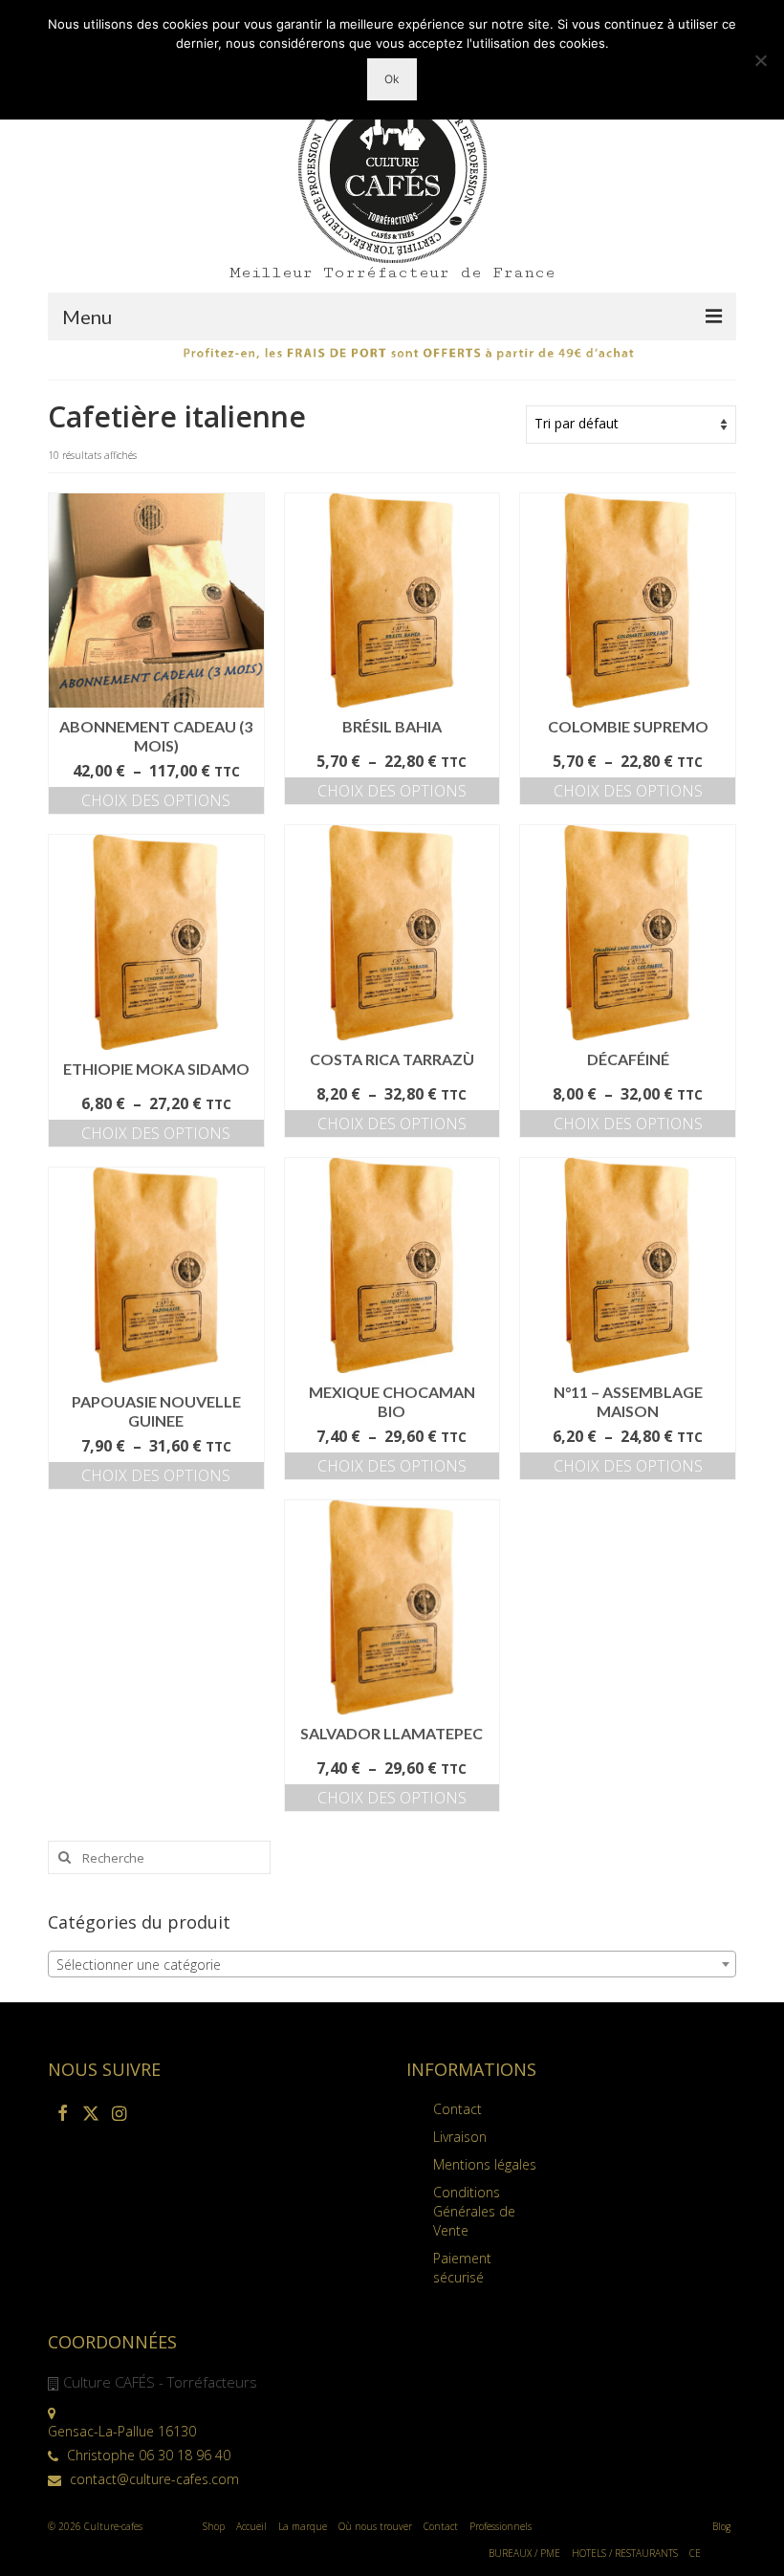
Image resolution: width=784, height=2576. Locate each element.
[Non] (760, 60)
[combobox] (392, 1964)
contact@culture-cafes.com (152, 2479)
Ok (392, 79)
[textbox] (392, 1965)
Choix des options (156, 800)
